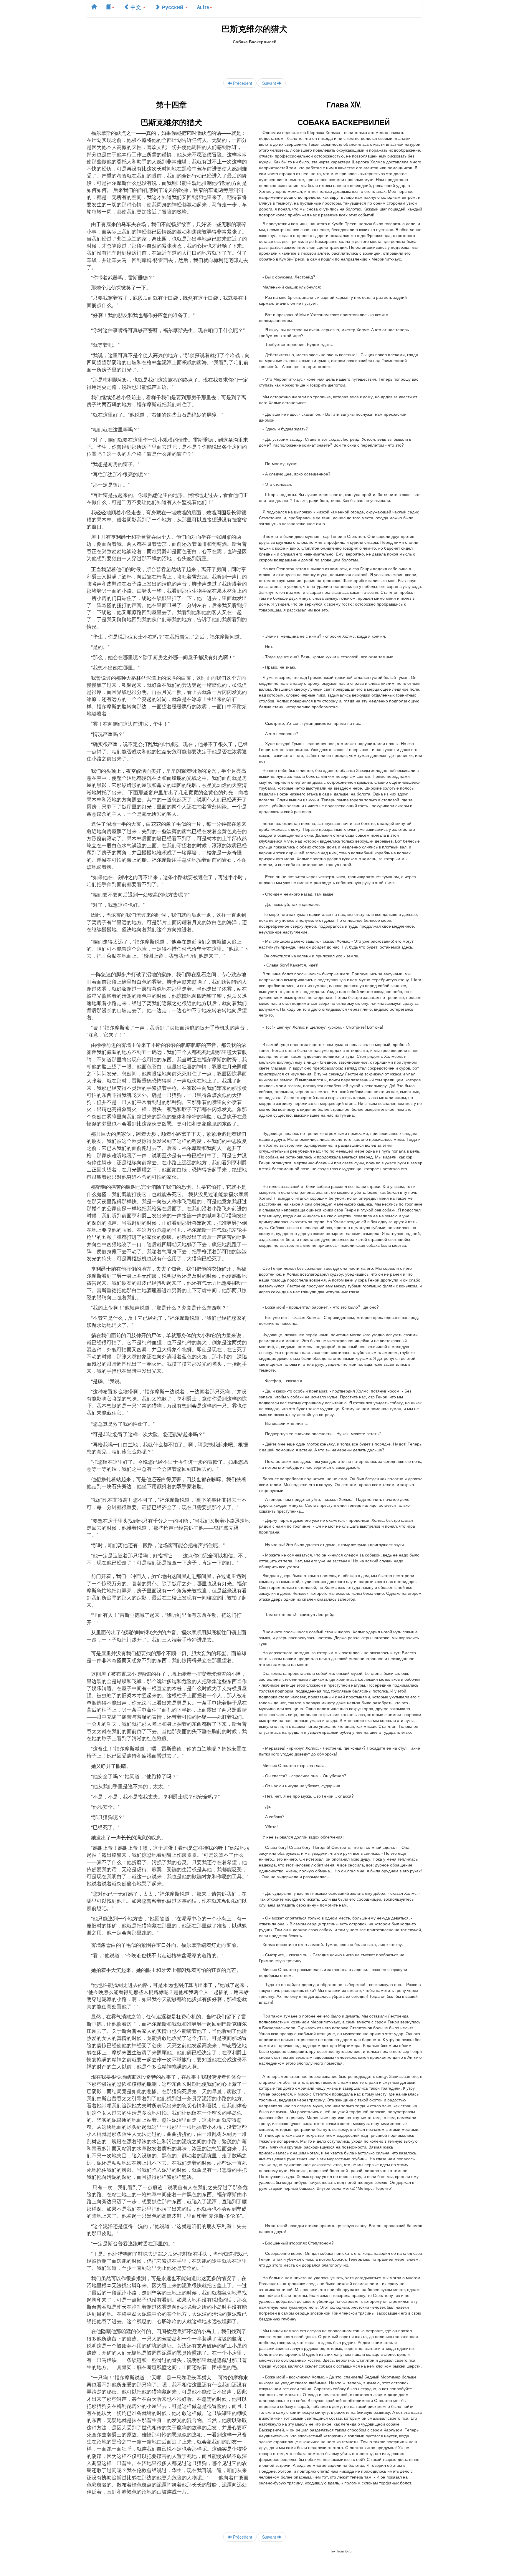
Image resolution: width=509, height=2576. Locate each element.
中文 (136, 7)
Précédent (242, 83)
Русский (172, 7)
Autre (203, 7)
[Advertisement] (254, 58)
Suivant (270, 83)
